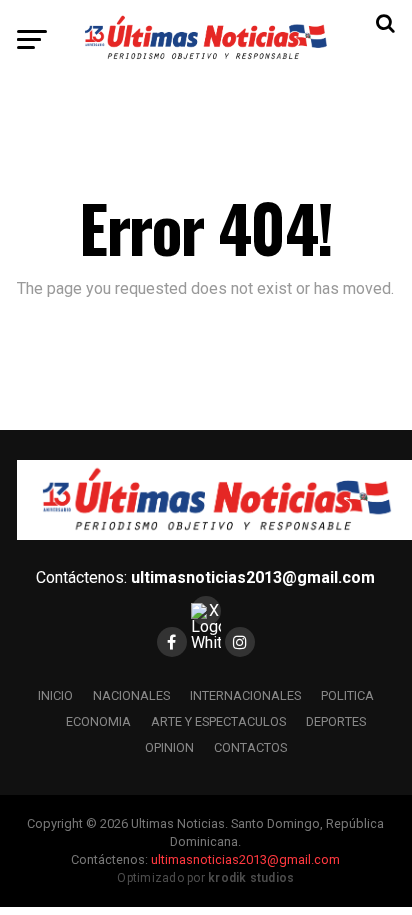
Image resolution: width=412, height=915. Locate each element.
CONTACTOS (250, 747)
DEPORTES (336, 721)
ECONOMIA (98, 721)
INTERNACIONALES (245, 695)
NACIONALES (131, 695)
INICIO (55, 695)
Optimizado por (205, 878)
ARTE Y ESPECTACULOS (218, 721)
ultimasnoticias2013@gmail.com (253, 577)
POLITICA (347, 695)
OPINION (169, 747)
